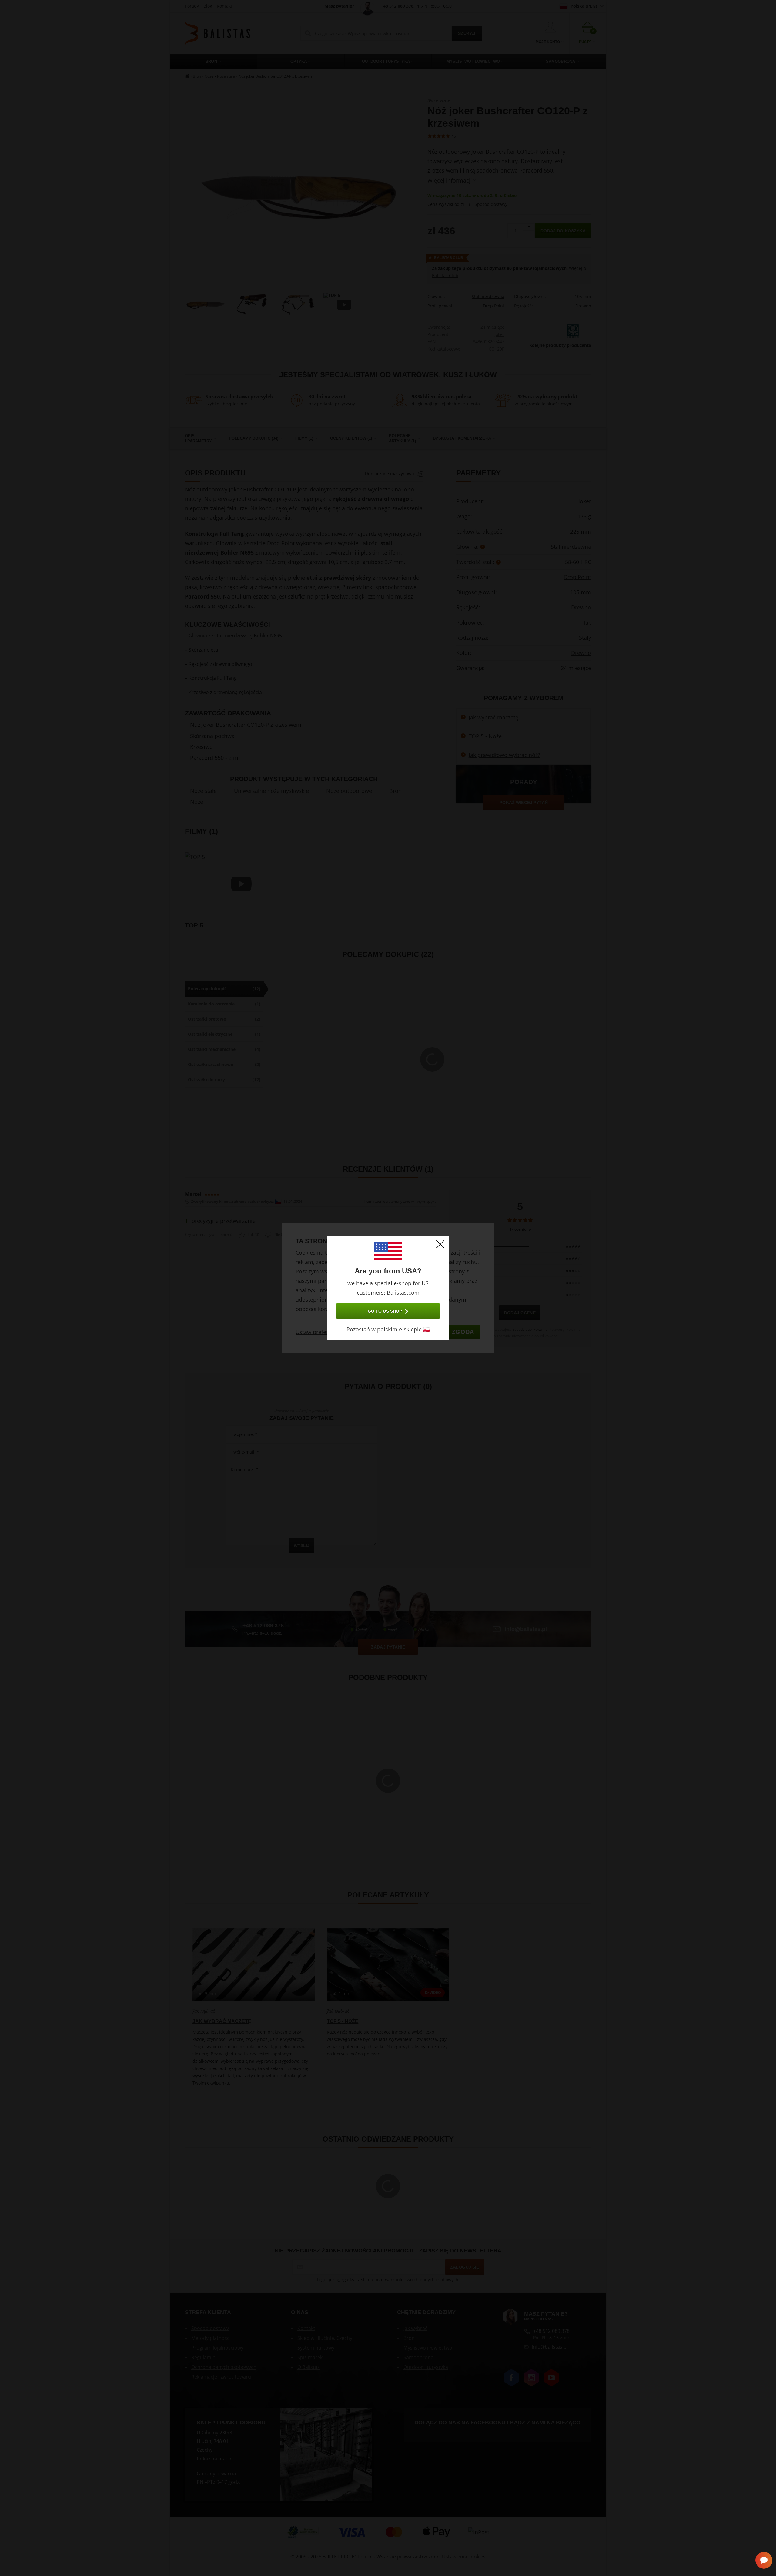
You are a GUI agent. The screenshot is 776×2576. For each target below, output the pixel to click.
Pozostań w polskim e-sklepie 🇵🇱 (388, 1329)
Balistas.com (403, 1293)
